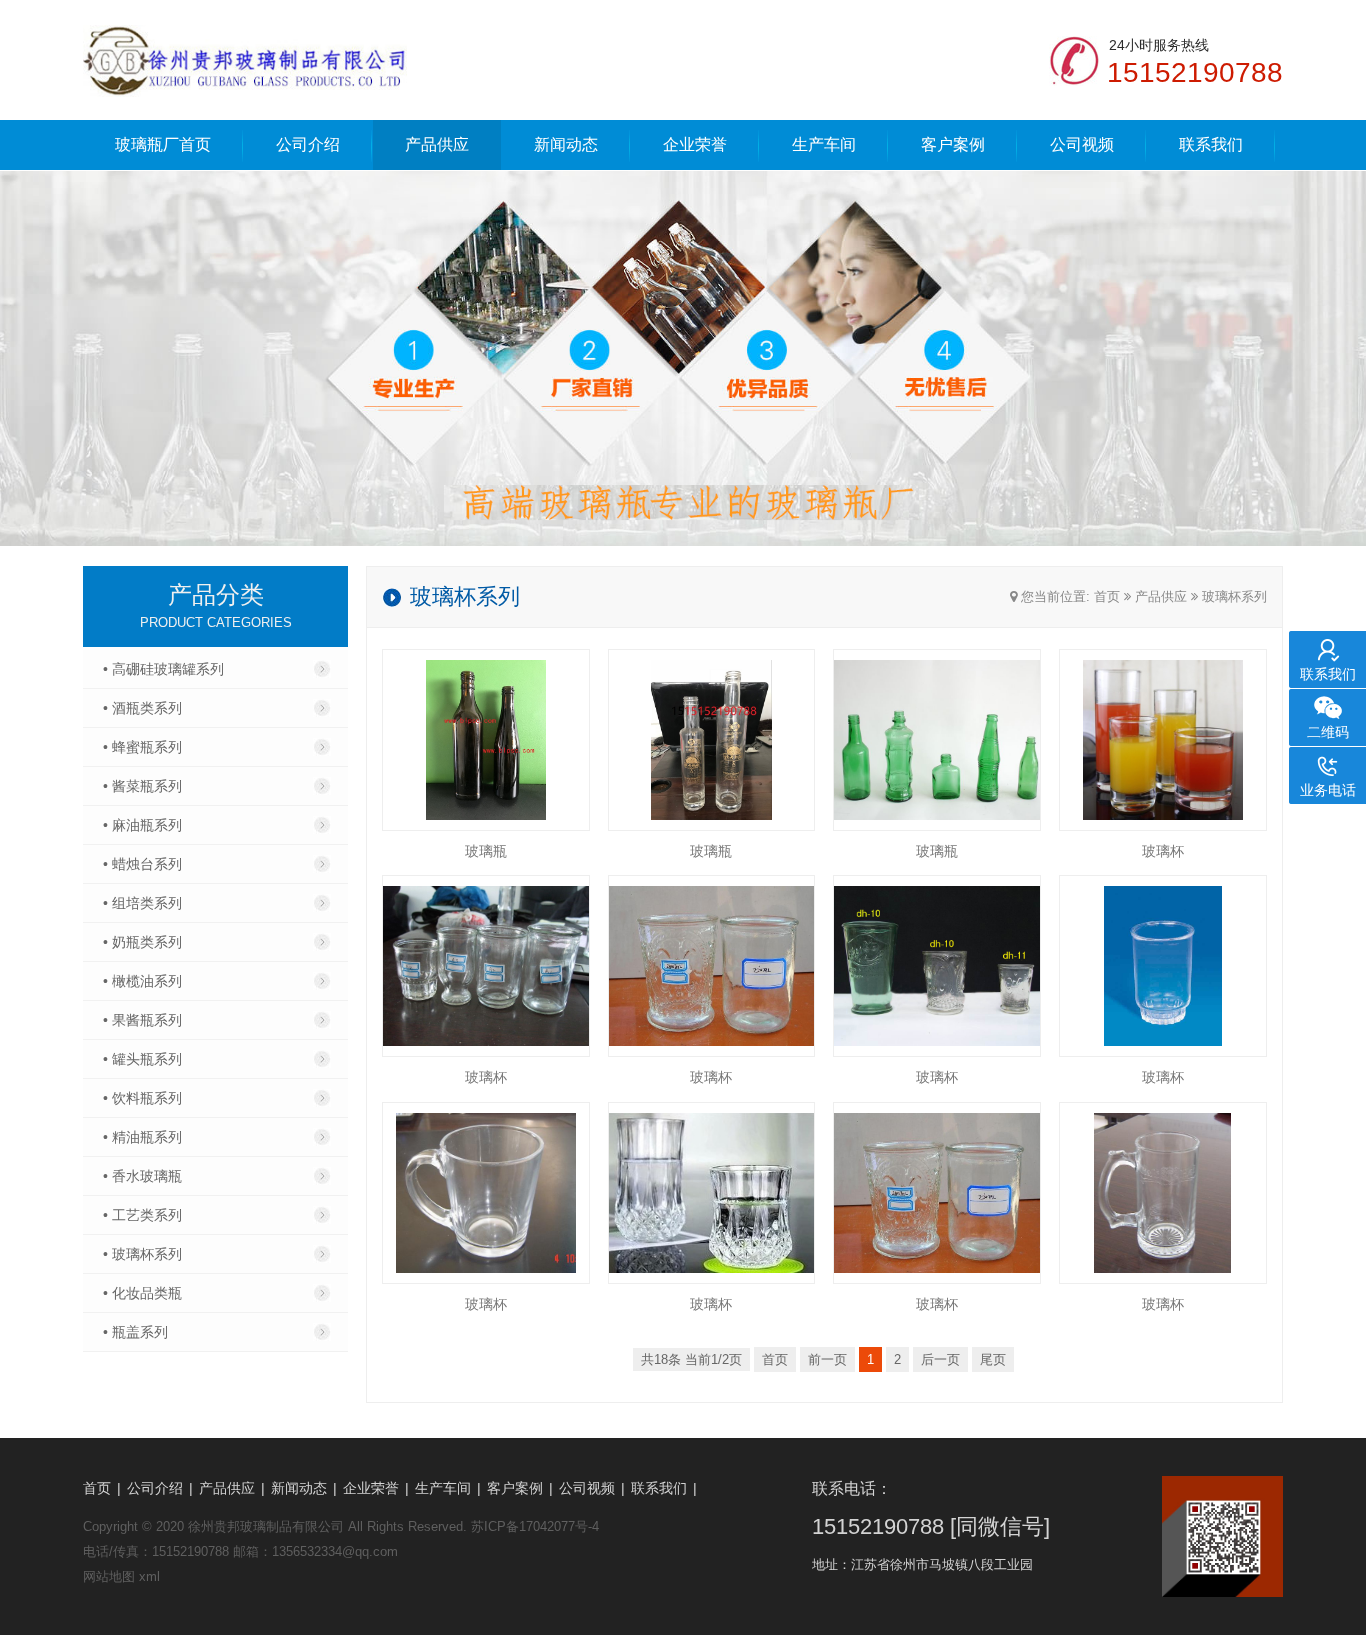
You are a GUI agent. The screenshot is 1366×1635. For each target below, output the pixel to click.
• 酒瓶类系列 (142, 708)
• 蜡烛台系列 (142, 864)
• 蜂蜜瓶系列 (142, 747)
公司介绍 (308, 144)
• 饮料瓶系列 (142, 1098)
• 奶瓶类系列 (142, 942)
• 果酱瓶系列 (142, 1020)
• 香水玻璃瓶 (142, 1176)
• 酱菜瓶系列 (142, 786)
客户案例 (953, 144)
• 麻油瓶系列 (142, 825)
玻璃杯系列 (1234, 596)
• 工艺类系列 (142, 1215)
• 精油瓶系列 (142, 1137)
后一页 (940, 1359)
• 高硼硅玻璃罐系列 (163, 669)
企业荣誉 (695, 144)
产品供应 (437, 144)
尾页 (993, 1359)
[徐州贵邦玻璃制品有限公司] (245, 60)
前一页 (827, 1359)
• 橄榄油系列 (142, 981)
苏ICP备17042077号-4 (535, 1526)
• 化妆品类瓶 (142, 1293)
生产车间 (824, 144)
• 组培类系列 (142, 903)
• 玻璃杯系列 (142, 1254)
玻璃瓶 (486, 851)
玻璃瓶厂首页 (163, 144)
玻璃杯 (1163, 851)
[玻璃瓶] (486, 740)
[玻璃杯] (1163, 740)
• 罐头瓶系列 (142, 1059)
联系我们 (1211, 144)
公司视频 (1082, 144)
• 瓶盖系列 (135, 1332)
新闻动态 (566, 144)
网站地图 (109, 1576)
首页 (1107, 596)
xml (149, 1576)
